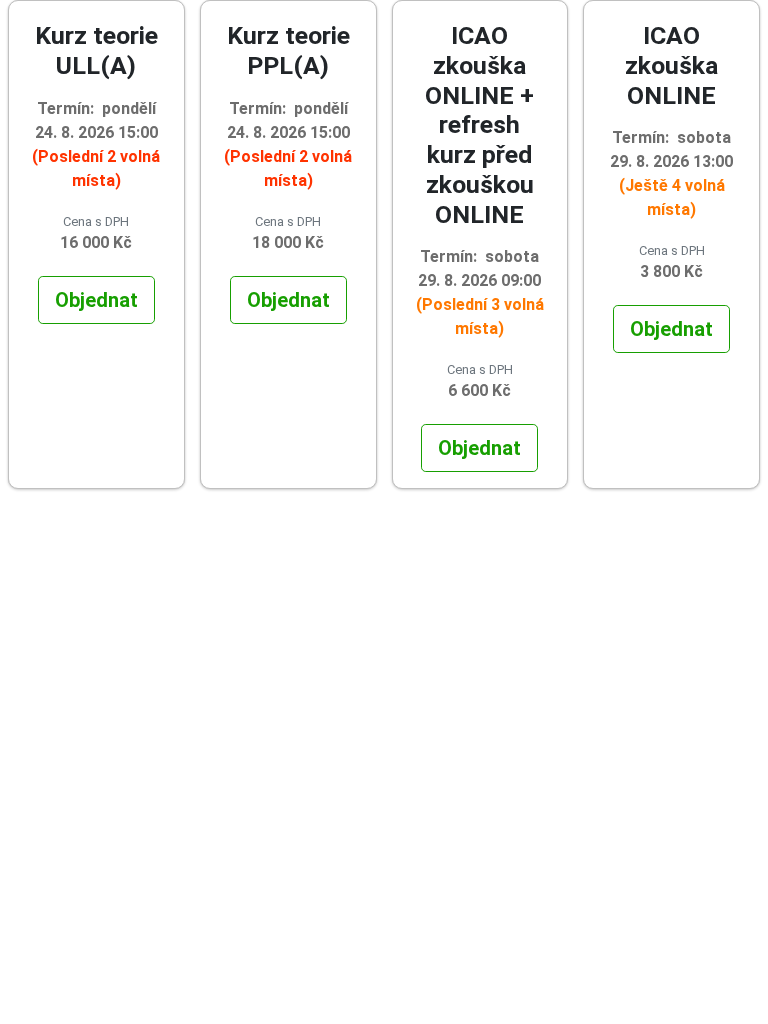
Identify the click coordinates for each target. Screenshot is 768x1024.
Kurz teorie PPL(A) (288, 50)
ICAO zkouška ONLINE (671, 65)
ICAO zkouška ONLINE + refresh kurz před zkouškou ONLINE (479, 125)
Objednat (96, 300)
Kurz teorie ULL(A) (96, 50)
